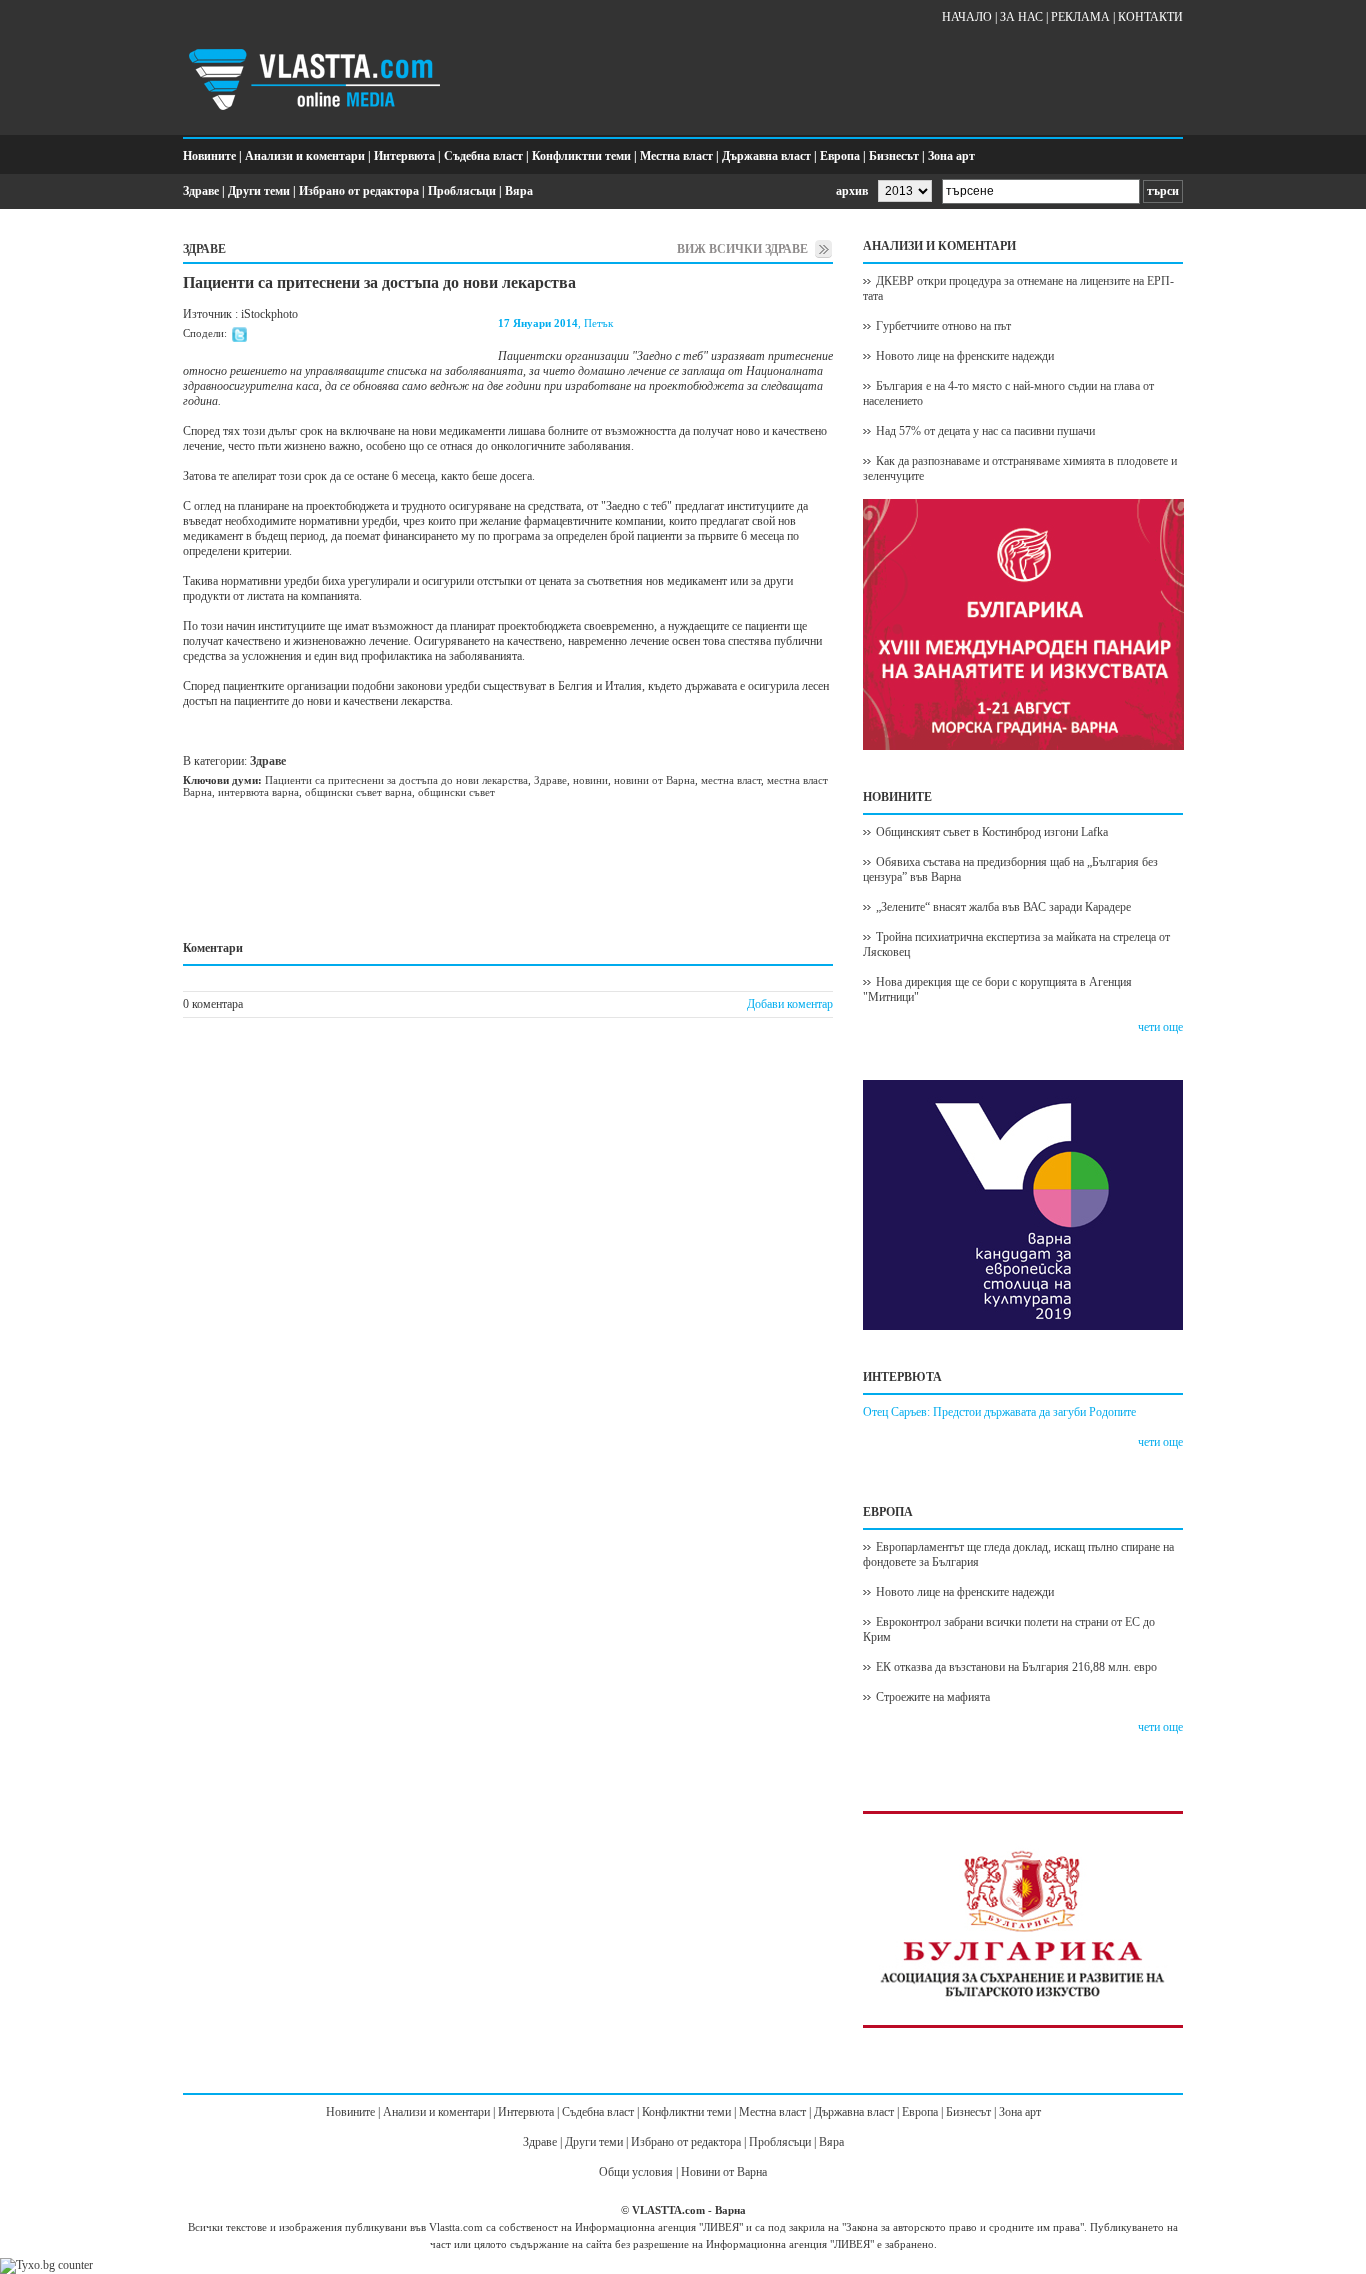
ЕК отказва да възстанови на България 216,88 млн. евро (1016, 1667)
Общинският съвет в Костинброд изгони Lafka (992, 832)
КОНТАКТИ (1150, 17)
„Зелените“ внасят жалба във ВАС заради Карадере (1003, 907)
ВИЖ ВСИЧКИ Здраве (742, 249)
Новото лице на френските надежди (965, 356)
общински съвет (456, 792)
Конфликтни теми (581, 156)
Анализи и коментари (305, 156)
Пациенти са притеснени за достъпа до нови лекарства (396, 780)
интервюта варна (258, 792)
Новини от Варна (724, 2172)
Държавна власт (766, 156)
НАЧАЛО (967, 17)
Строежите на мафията (933, 1697)
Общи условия (636, 2172)
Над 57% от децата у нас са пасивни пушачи (985, 431)
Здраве (201, 191)
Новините (209, 156)
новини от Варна (654, 780)
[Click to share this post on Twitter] (239, 338)
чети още (1160, 1027)
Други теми (259, 191)
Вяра (519, 191)
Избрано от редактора (359, 191)
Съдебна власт (483, 156)
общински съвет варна (358, 792)
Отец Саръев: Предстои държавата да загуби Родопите (999, 1412)
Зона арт (951, 156)
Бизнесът (894, 156)
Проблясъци (462, 191)
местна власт (731, 780)
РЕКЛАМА (1080, 17)
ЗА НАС (1021, 17)
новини (590, 780)
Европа (840, 156)
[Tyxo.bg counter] (46, 2265)
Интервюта (404, 156)
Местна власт (676, 156)
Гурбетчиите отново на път (943, 326)
